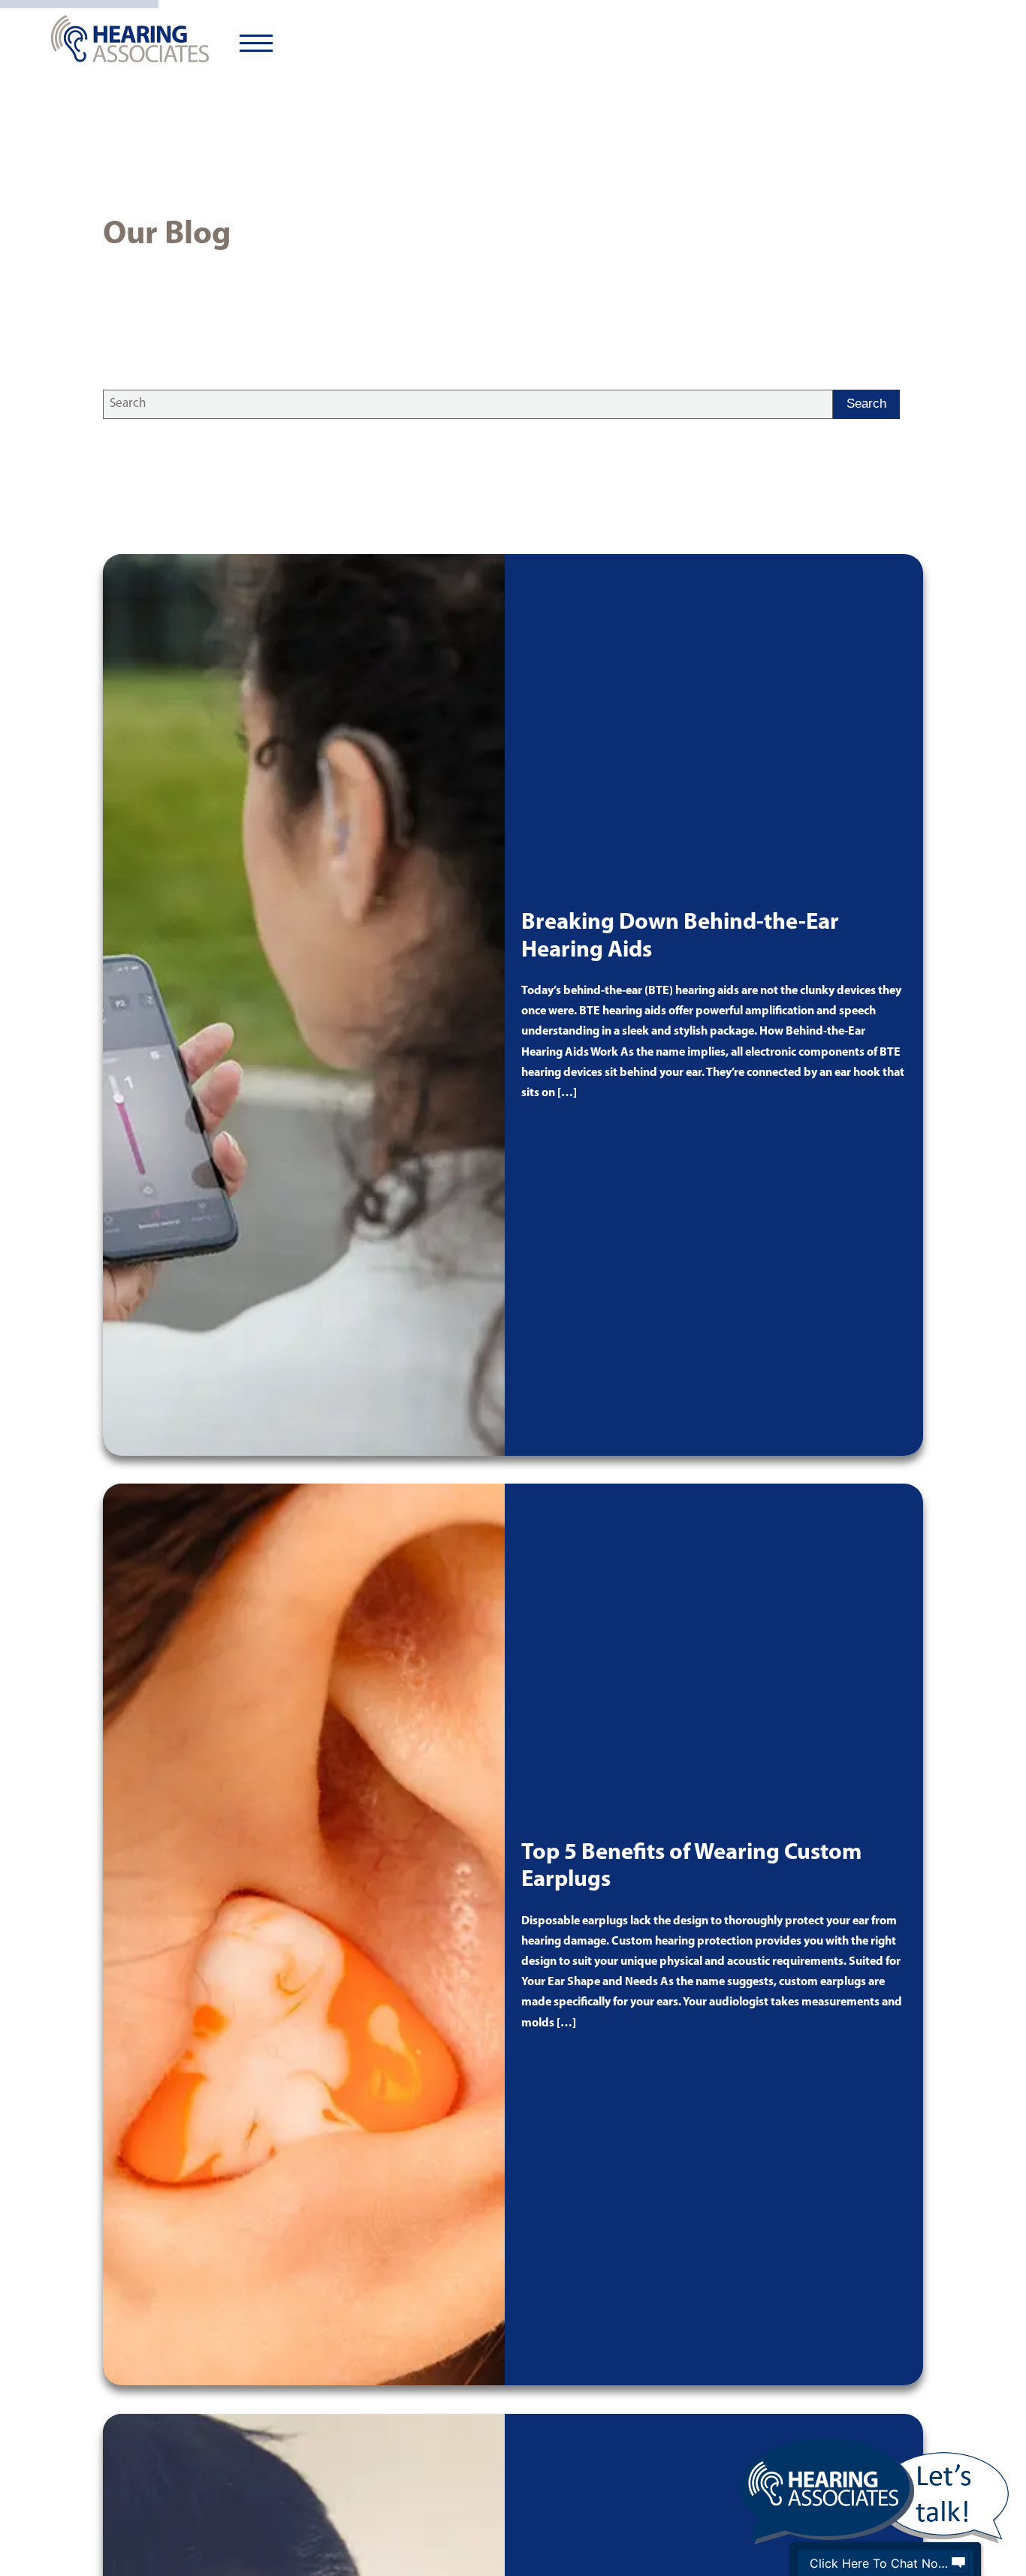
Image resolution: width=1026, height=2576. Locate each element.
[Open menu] (256, 44)
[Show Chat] (958, 2563)
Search (866, 404)
